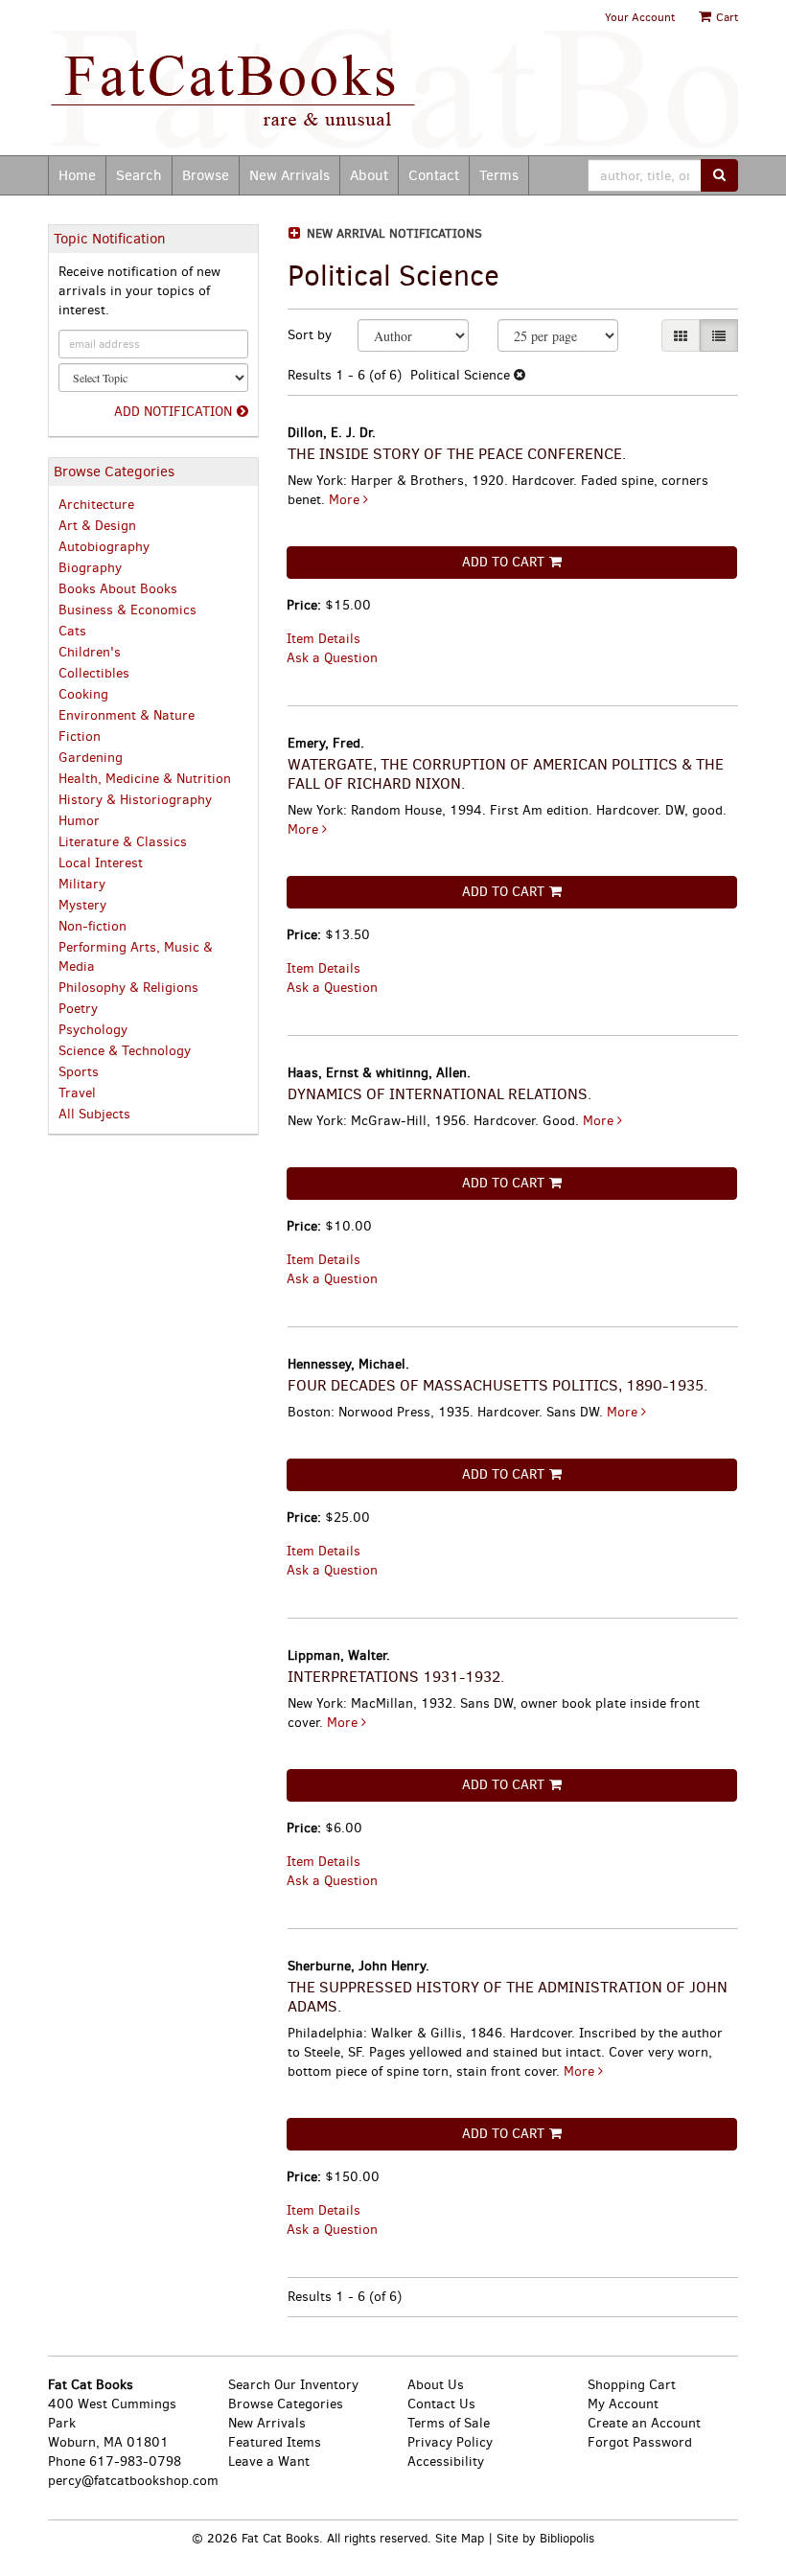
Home (77, 175)
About (369, 175)
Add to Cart (503, 562)
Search (139, 175)
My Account (623, 2404)
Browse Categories (286, 2404)
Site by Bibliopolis (545, 2538)
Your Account (640, 17)
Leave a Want (269, 2461)
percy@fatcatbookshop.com (133, 2481)
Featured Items (275, 2442)
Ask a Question (332, 658)
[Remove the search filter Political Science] (520, 375)
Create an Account (644, 2423)
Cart (726, 17)
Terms (499, 175)
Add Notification (173, 412)
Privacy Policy (450, 2442)
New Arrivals (289, 175)
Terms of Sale (449, 2423)
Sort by (310, 335)
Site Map (460, 2538)
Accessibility (446, 2461)
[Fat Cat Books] (393, 92)
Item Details (324, 639)
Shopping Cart (632, 2385)
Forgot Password (640, 2442)
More (346, 500)
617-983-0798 (135, 2461)
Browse (206, 175)
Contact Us (441, 2404)
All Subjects (94, 1114)
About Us (436, 2385)
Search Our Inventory (293, 2385)
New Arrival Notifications (393, 233)
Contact (434, 175)
